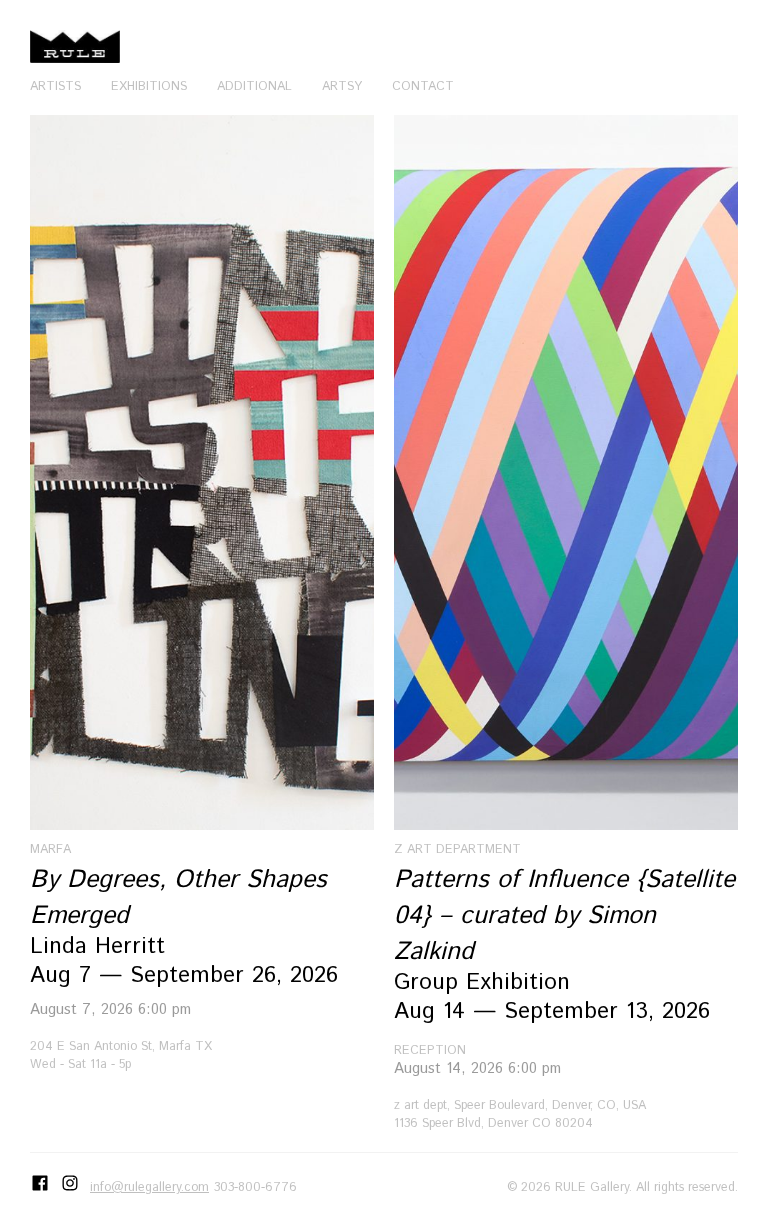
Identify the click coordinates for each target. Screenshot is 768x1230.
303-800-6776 (255, 1187)
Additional (254, 86)
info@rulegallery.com (149, 1187)
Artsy (342, 86)
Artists (55, 86)
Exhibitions (149, 86)
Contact (423, 86)
